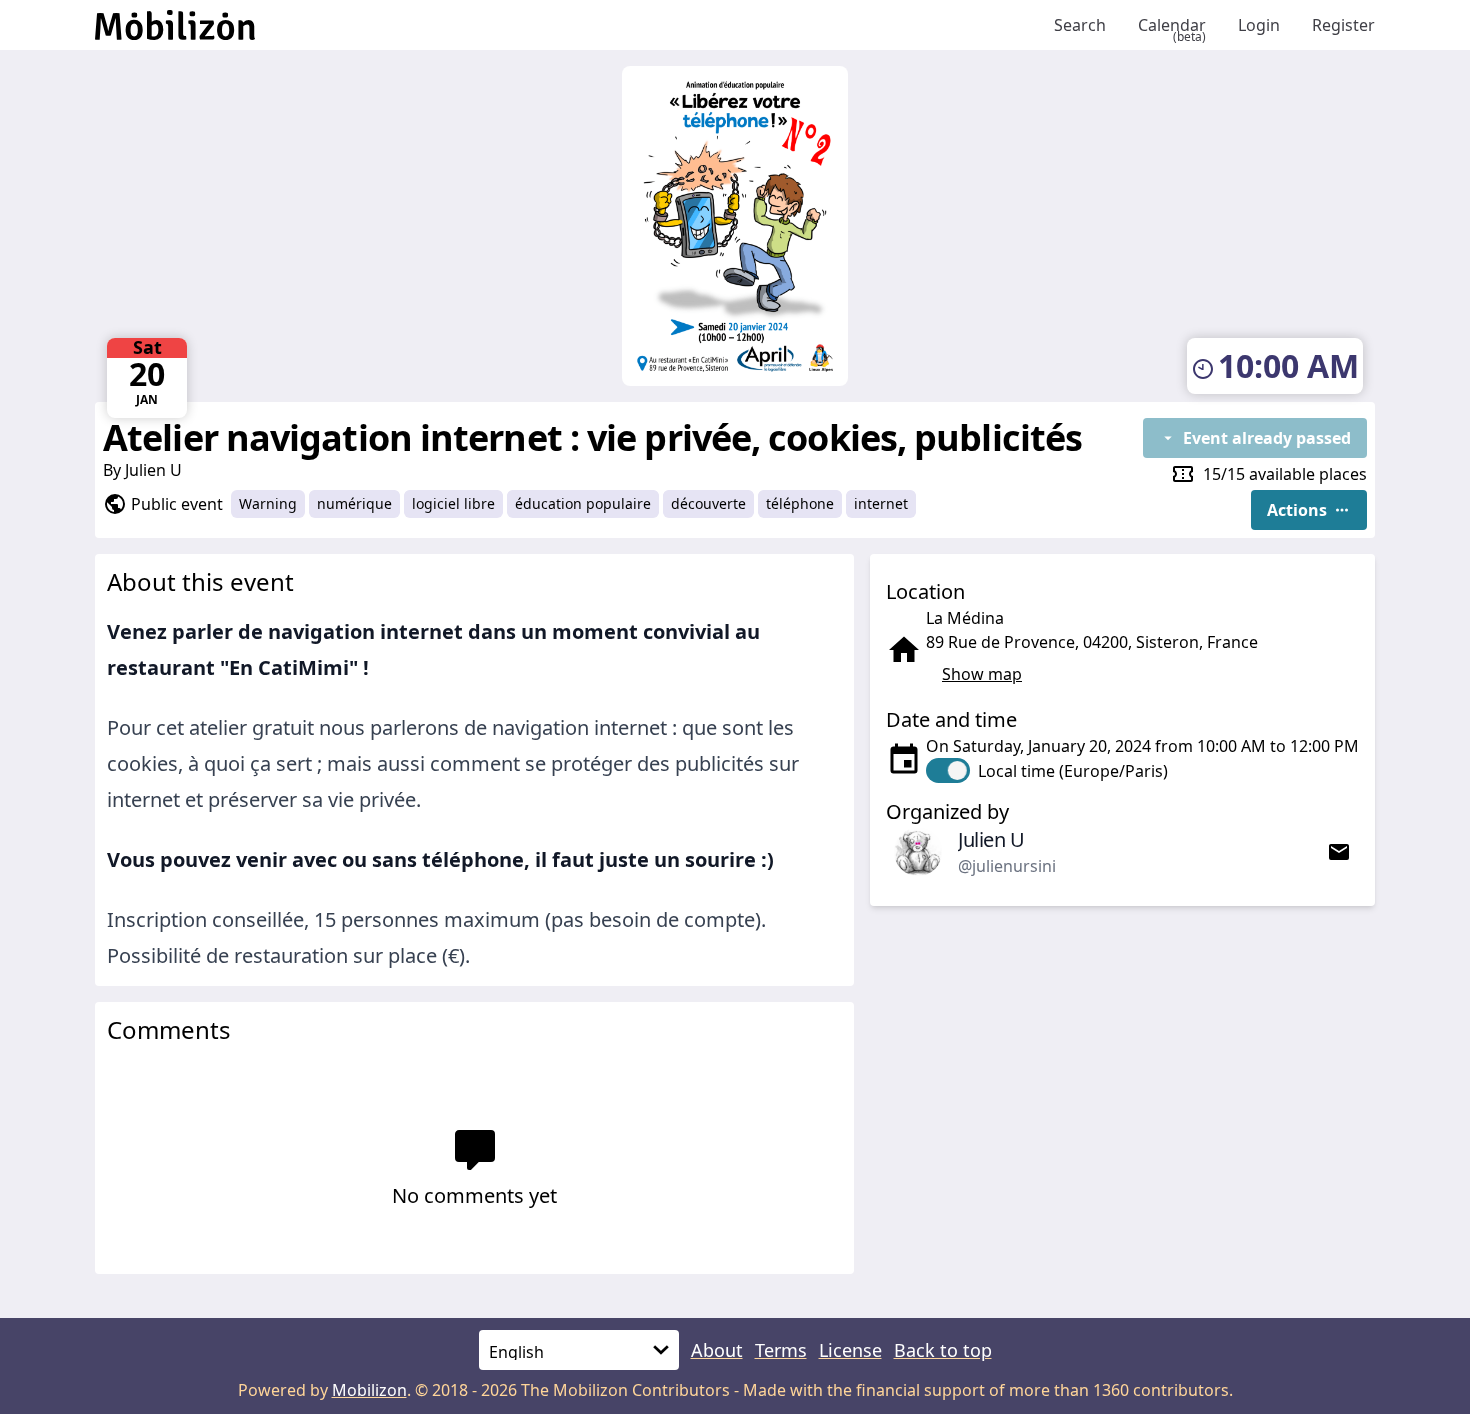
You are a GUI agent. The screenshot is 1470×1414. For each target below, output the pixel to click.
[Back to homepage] (566, 25)
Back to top (943, 1350)
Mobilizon (369, 1390)
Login (1259, 25)
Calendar (1172, 25)
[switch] (1047, 770)
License (850, 1350)
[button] (1309, 510)
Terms (781, 1350)
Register (1343, 25)
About (717, 1350)
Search (1080, 25)
